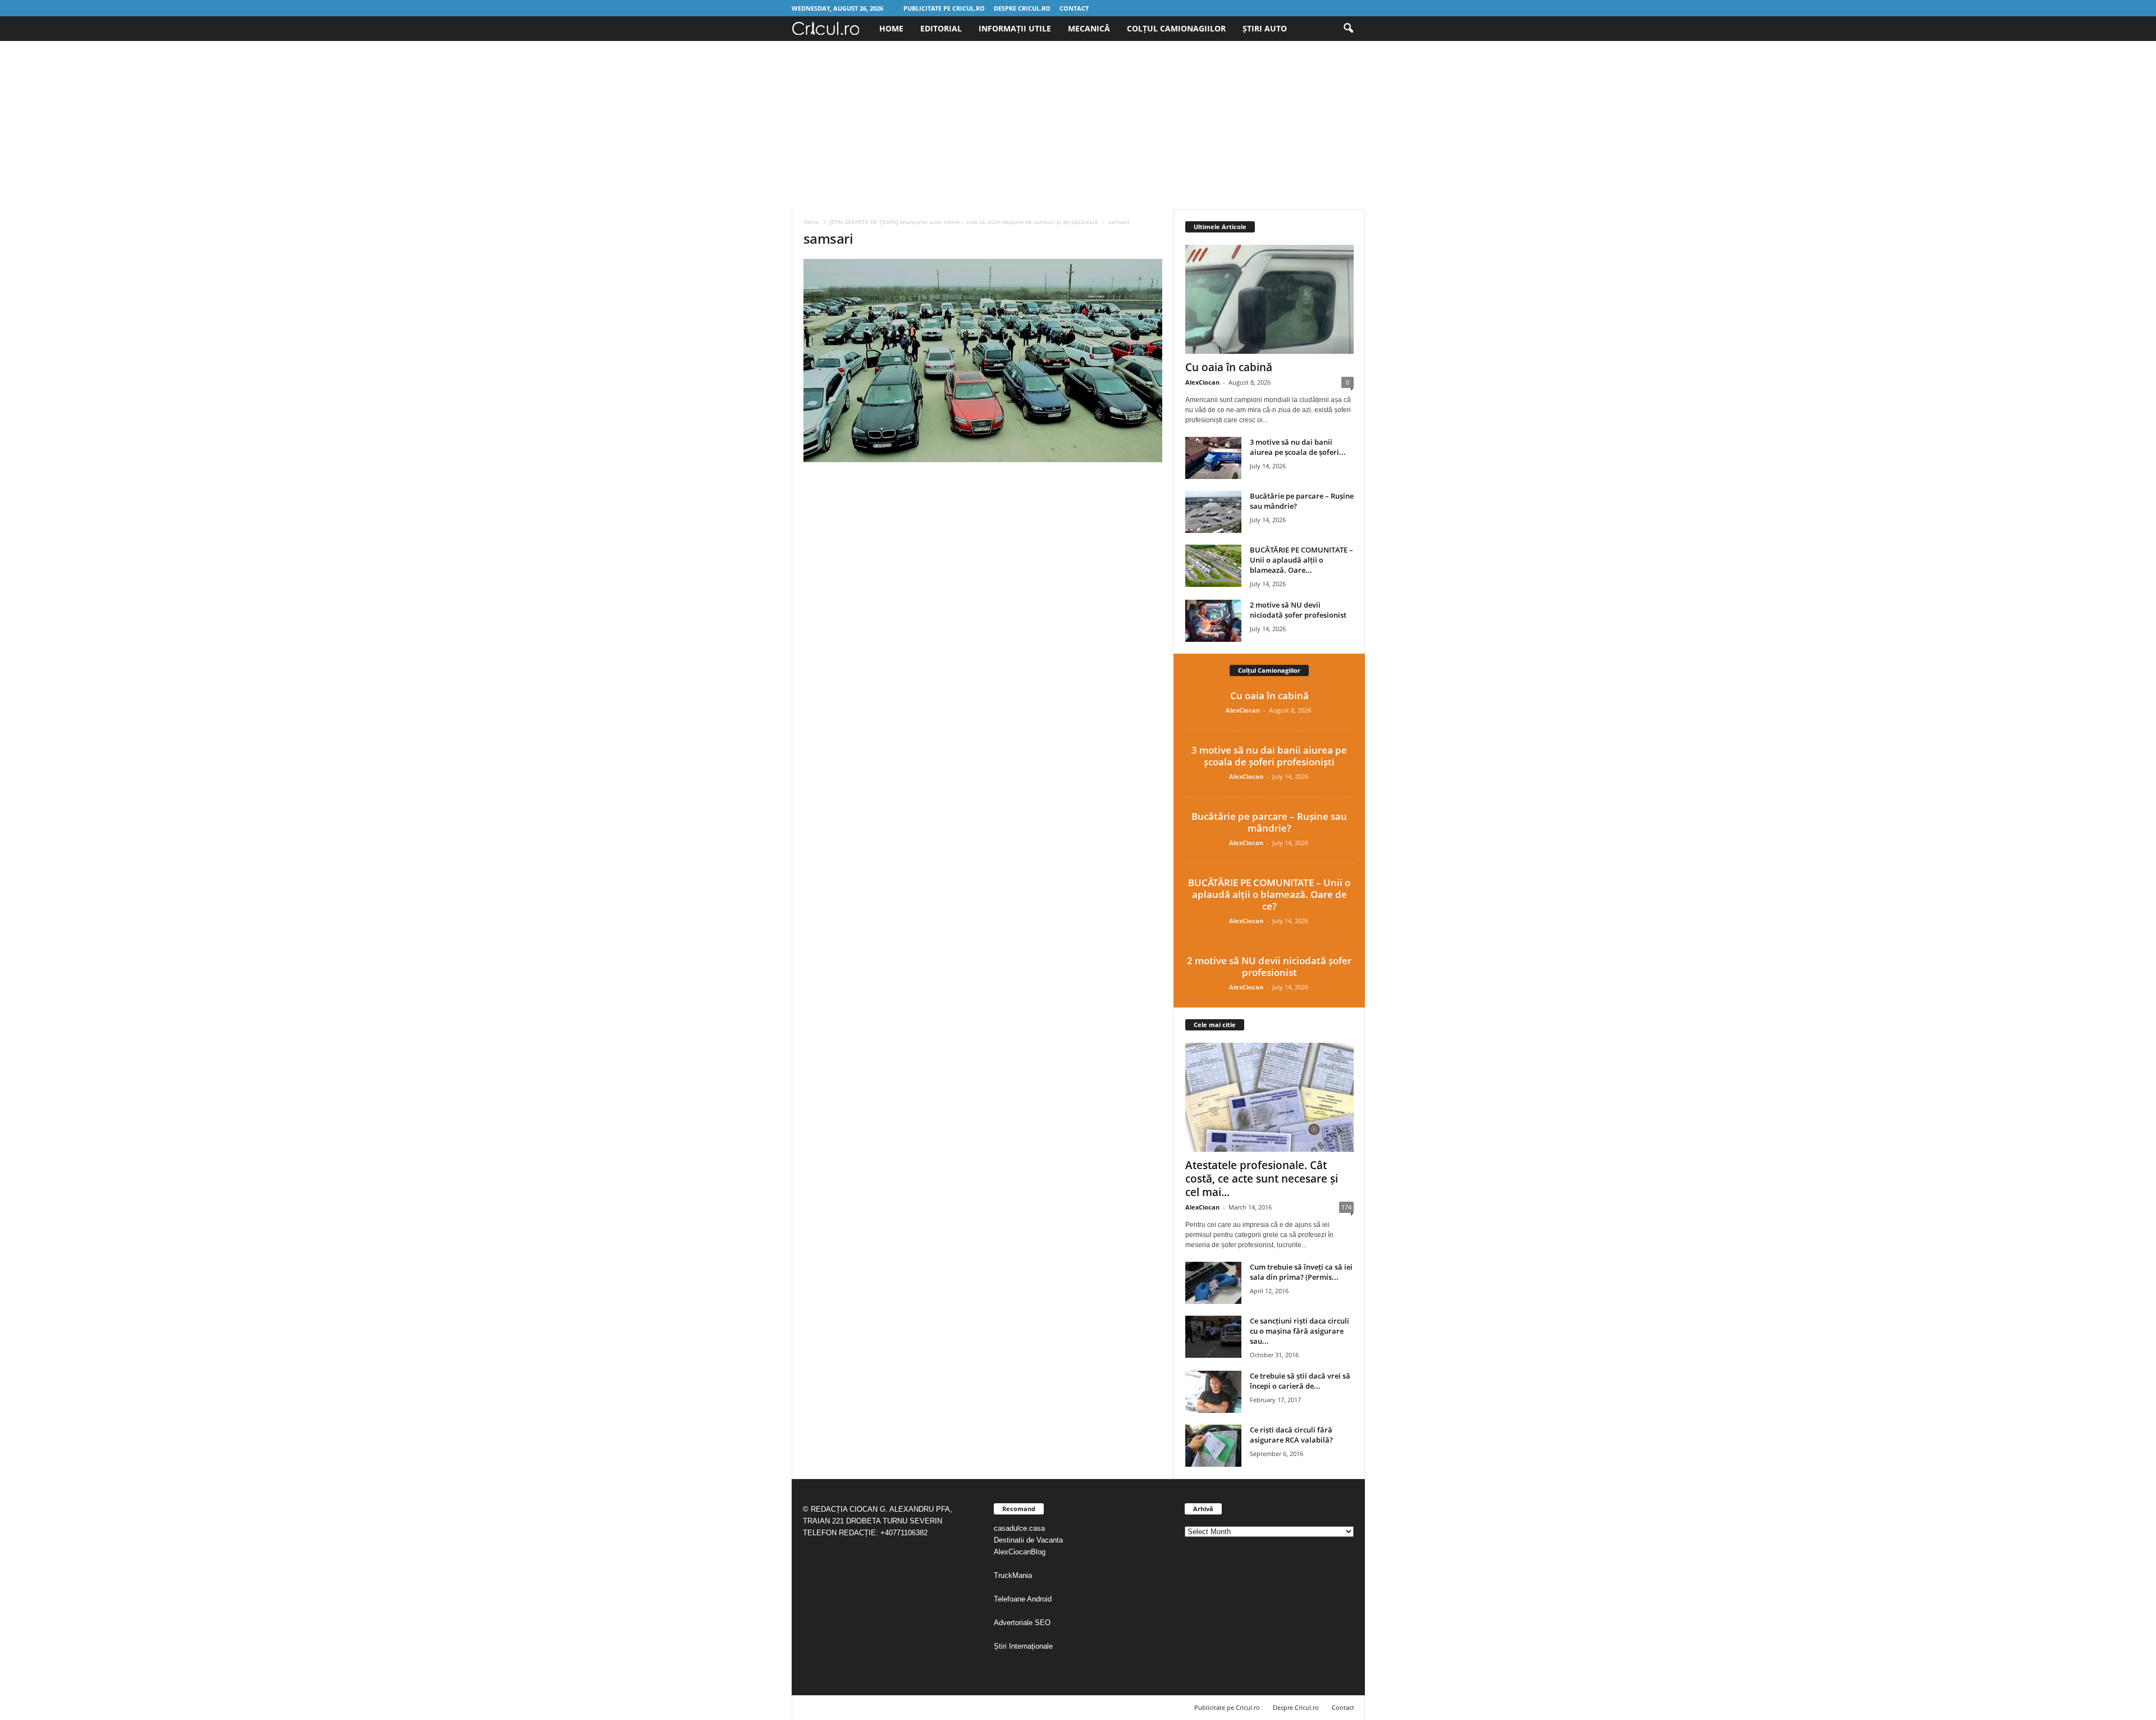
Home (891, 28)
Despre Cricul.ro (1022, 8)
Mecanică (1089, 28)
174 (1346, 1207)
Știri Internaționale (1024, 1646)
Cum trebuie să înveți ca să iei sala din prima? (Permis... (1301, 1272)
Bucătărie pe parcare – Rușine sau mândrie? (1269, 822)
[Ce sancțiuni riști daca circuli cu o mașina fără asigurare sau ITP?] (1213, 1337)
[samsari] (983, 361)
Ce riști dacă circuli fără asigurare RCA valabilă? (1291, 1435)
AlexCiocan (1202, 382)
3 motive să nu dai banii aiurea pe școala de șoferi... (1298, 447)
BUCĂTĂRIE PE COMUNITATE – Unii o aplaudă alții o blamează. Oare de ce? (1269, 894)
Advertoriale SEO (1022, 1623)
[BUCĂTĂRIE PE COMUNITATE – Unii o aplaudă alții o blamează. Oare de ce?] (1213, 566)
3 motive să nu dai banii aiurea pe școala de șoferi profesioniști (1269, 756)
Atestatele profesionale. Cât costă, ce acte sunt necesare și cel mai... (1262, 1179)
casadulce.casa (1019, 1528)
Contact (1074, 8)
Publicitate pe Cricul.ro (944, 8)
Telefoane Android (1023, 1599)
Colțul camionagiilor (1176, 28)
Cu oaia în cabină (1229, 367)
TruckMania (1013, 1575)
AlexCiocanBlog (1020, 1552)
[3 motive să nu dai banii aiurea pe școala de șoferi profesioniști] (1213, 458)
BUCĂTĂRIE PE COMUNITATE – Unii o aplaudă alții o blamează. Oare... (1301, 560)
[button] (1348, 29)
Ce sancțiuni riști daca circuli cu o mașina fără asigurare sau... (1299, 1331)
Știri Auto (1265, 28)
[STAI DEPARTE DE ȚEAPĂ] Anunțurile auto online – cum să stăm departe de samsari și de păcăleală (964, 222)
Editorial (941, 28)
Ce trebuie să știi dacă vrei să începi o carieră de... (1300, 1381)
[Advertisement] (1078, 125)
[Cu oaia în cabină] (1269, 299)
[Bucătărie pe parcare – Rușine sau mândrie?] (1213, 512)
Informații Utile (1015, 28)
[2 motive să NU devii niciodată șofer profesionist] (1213, 621)
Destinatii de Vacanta (1029, 1540)
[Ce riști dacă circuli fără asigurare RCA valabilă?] (1213, 1446)
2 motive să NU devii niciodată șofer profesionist (1298, 610)
